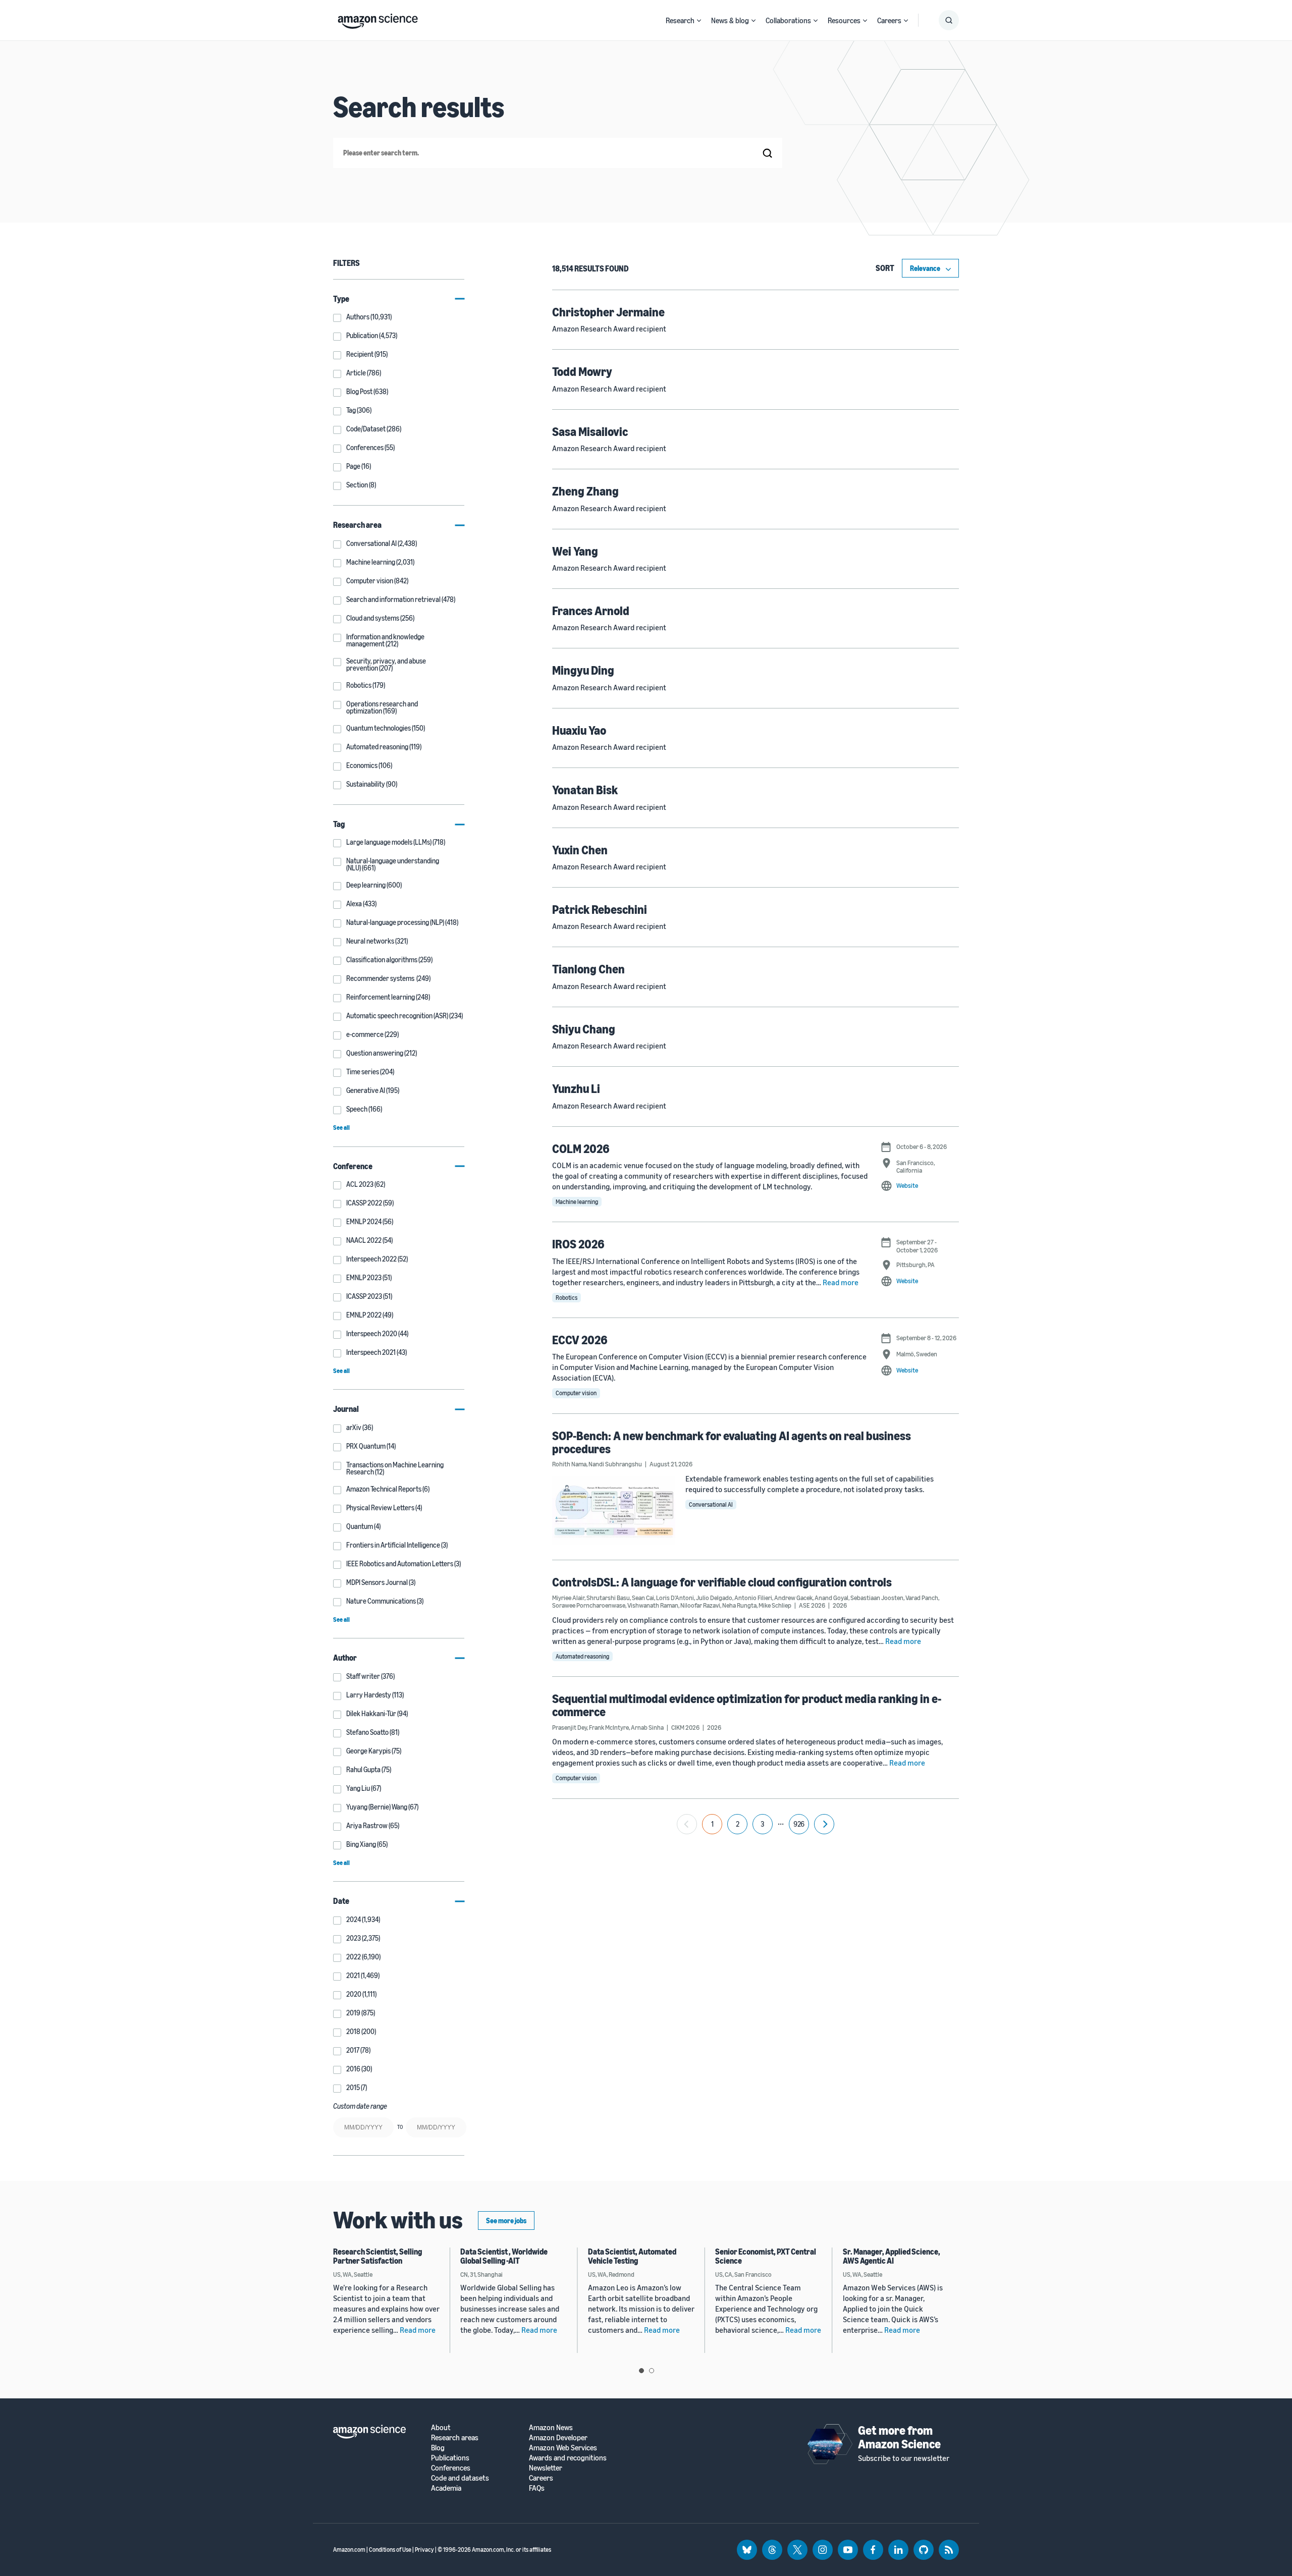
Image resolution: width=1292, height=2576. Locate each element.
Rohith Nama (569, 1464)
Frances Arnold (591, 611)
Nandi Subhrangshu (615, 1464)
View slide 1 (641, 2371)
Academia (446, 2488)
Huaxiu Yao (579, 730)
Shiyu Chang (584, 1029)
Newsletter (546, 2468)
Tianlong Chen (588, 969)
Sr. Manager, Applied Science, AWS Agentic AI (892, 2256)
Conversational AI (711, 1504)
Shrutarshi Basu (608, 1598)
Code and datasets (460, 2478)
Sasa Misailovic (590, 431)
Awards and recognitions (568, 2458)
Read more (841, 1282)
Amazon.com (349, 2550)
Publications (450, 2458)
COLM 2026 (581, 1148)
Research (680, 20)
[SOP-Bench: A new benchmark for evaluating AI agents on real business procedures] (614, 1510)
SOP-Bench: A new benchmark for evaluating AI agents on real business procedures (732, 1442)
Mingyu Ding (583, 670)
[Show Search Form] (949, 20)
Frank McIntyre (609, 1727)
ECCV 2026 (580, 1340)
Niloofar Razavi (700, 1605)
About (441, 2427)
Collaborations (788, 20)
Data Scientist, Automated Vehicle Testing (632, 2256)
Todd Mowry (582, 371)
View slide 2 (652, 2371)
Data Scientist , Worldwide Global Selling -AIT (504, 2256)
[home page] (378, 19)
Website (907, 1185)
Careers (889, 20)
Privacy (424, 2550)
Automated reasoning (582, 1656)
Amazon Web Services (563, 2448)
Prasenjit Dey (570, 1727)
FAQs (537, 2488)
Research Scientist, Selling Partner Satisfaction (378, 2256)
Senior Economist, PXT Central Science (766, 2256)
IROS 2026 (578, 1244)
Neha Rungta (739, 1605)
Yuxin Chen (580, 850)
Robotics (567, 1298)
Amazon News (551, 2427)
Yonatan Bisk (585, 790)
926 (799, 1824)
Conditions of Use (390, 2550)
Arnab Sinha (647, 1727)
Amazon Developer (558, 2437)
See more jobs (506, 2221)
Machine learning (577, 1202)
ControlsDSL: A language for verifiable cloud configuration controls (722, 1582)
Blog (438, 2448)
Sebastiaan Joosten (877, 1598)
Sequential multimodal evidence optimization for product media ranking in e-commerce (747, 1705)
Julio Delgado (714, 1598)
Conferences (451, 2468)
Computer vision (576, 1393)
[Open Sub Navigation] (699, 20)
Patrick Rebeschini (600, 909)
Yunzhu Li (576, 1088)
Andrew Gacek (793, 1598)
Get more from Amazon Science (899, 2437)
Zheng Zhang (585, 491)
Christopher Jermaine (608, 312)
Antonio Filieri (753, 1598)
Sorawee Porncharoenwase (589, 1605)
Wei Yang (575, 551)
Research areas (455, 2437)
